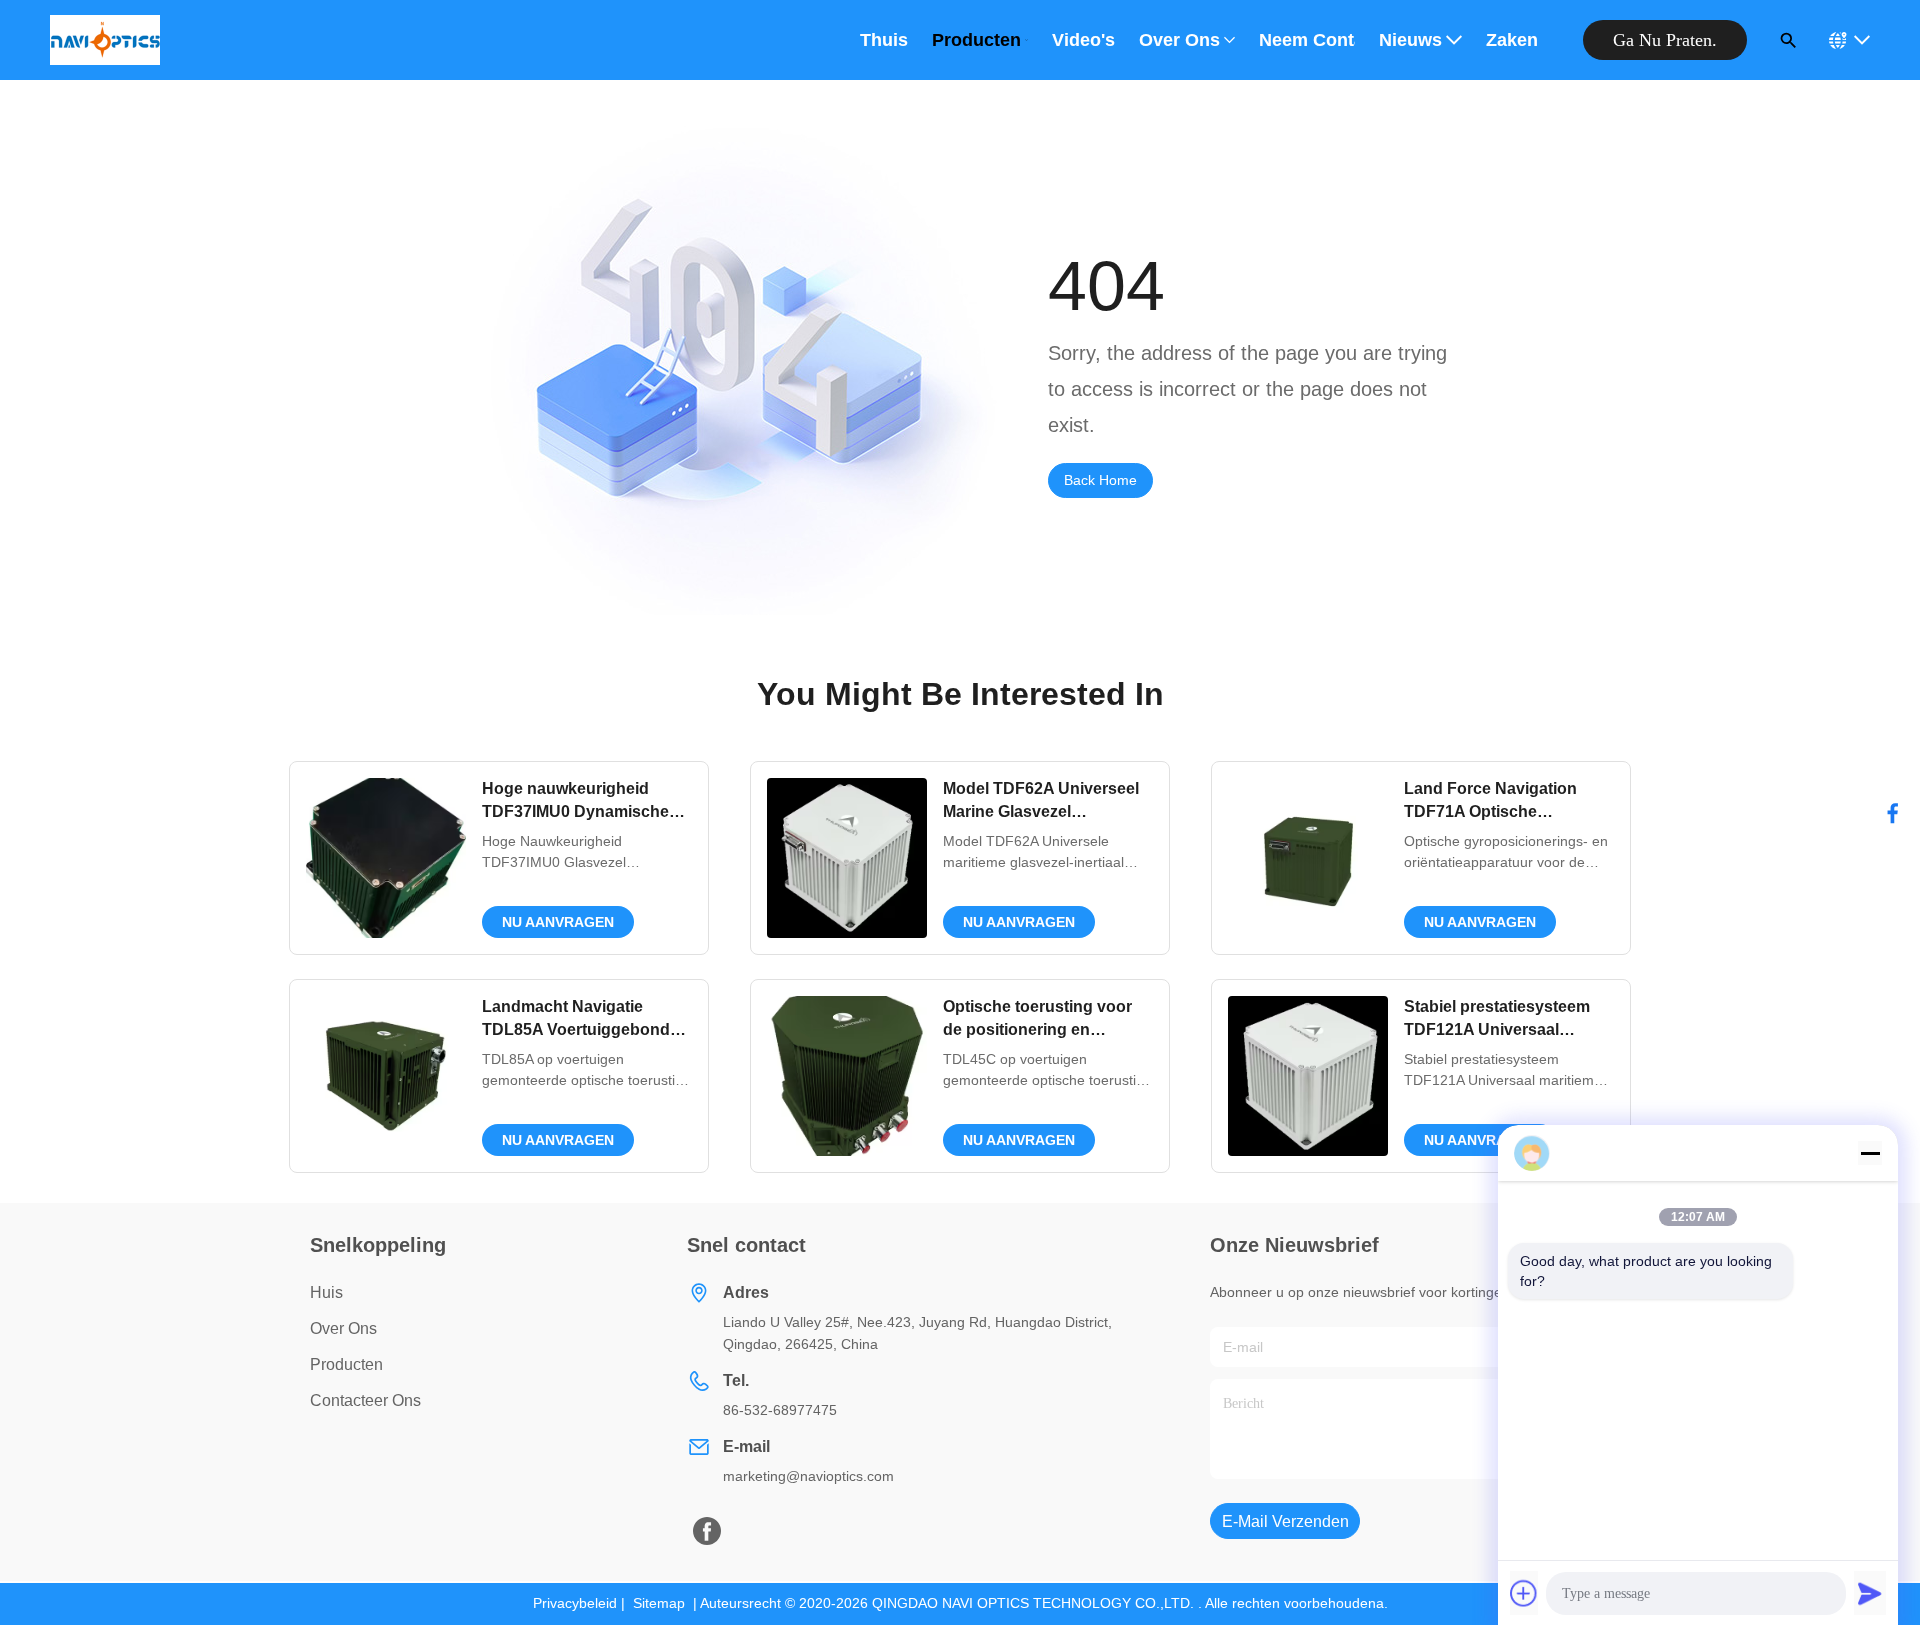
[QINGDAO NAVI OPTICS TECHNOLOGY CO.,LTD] (105, 40)
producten (346, 1364)
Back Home (1100, 480)
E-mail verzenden (1285, 1521)
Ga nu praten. (1665, 40)
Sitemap (659, 1603)
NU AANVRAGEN (558, 922)
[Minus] (1870, 1153)
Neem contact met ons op (1307, 40)
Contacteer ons (365, 1400)
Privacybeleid (575, 1603)
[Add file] (1524, 1593)
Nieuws (1410, 40)
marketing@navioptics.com (808, 1476)
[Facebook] (1893, 813)
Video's (1083, 40)
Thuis (884, 40)
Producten (976, 40)
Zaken (1512, 40)
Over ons (1179, 40)
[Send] (1870, 1593)
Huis (326, 1292)
